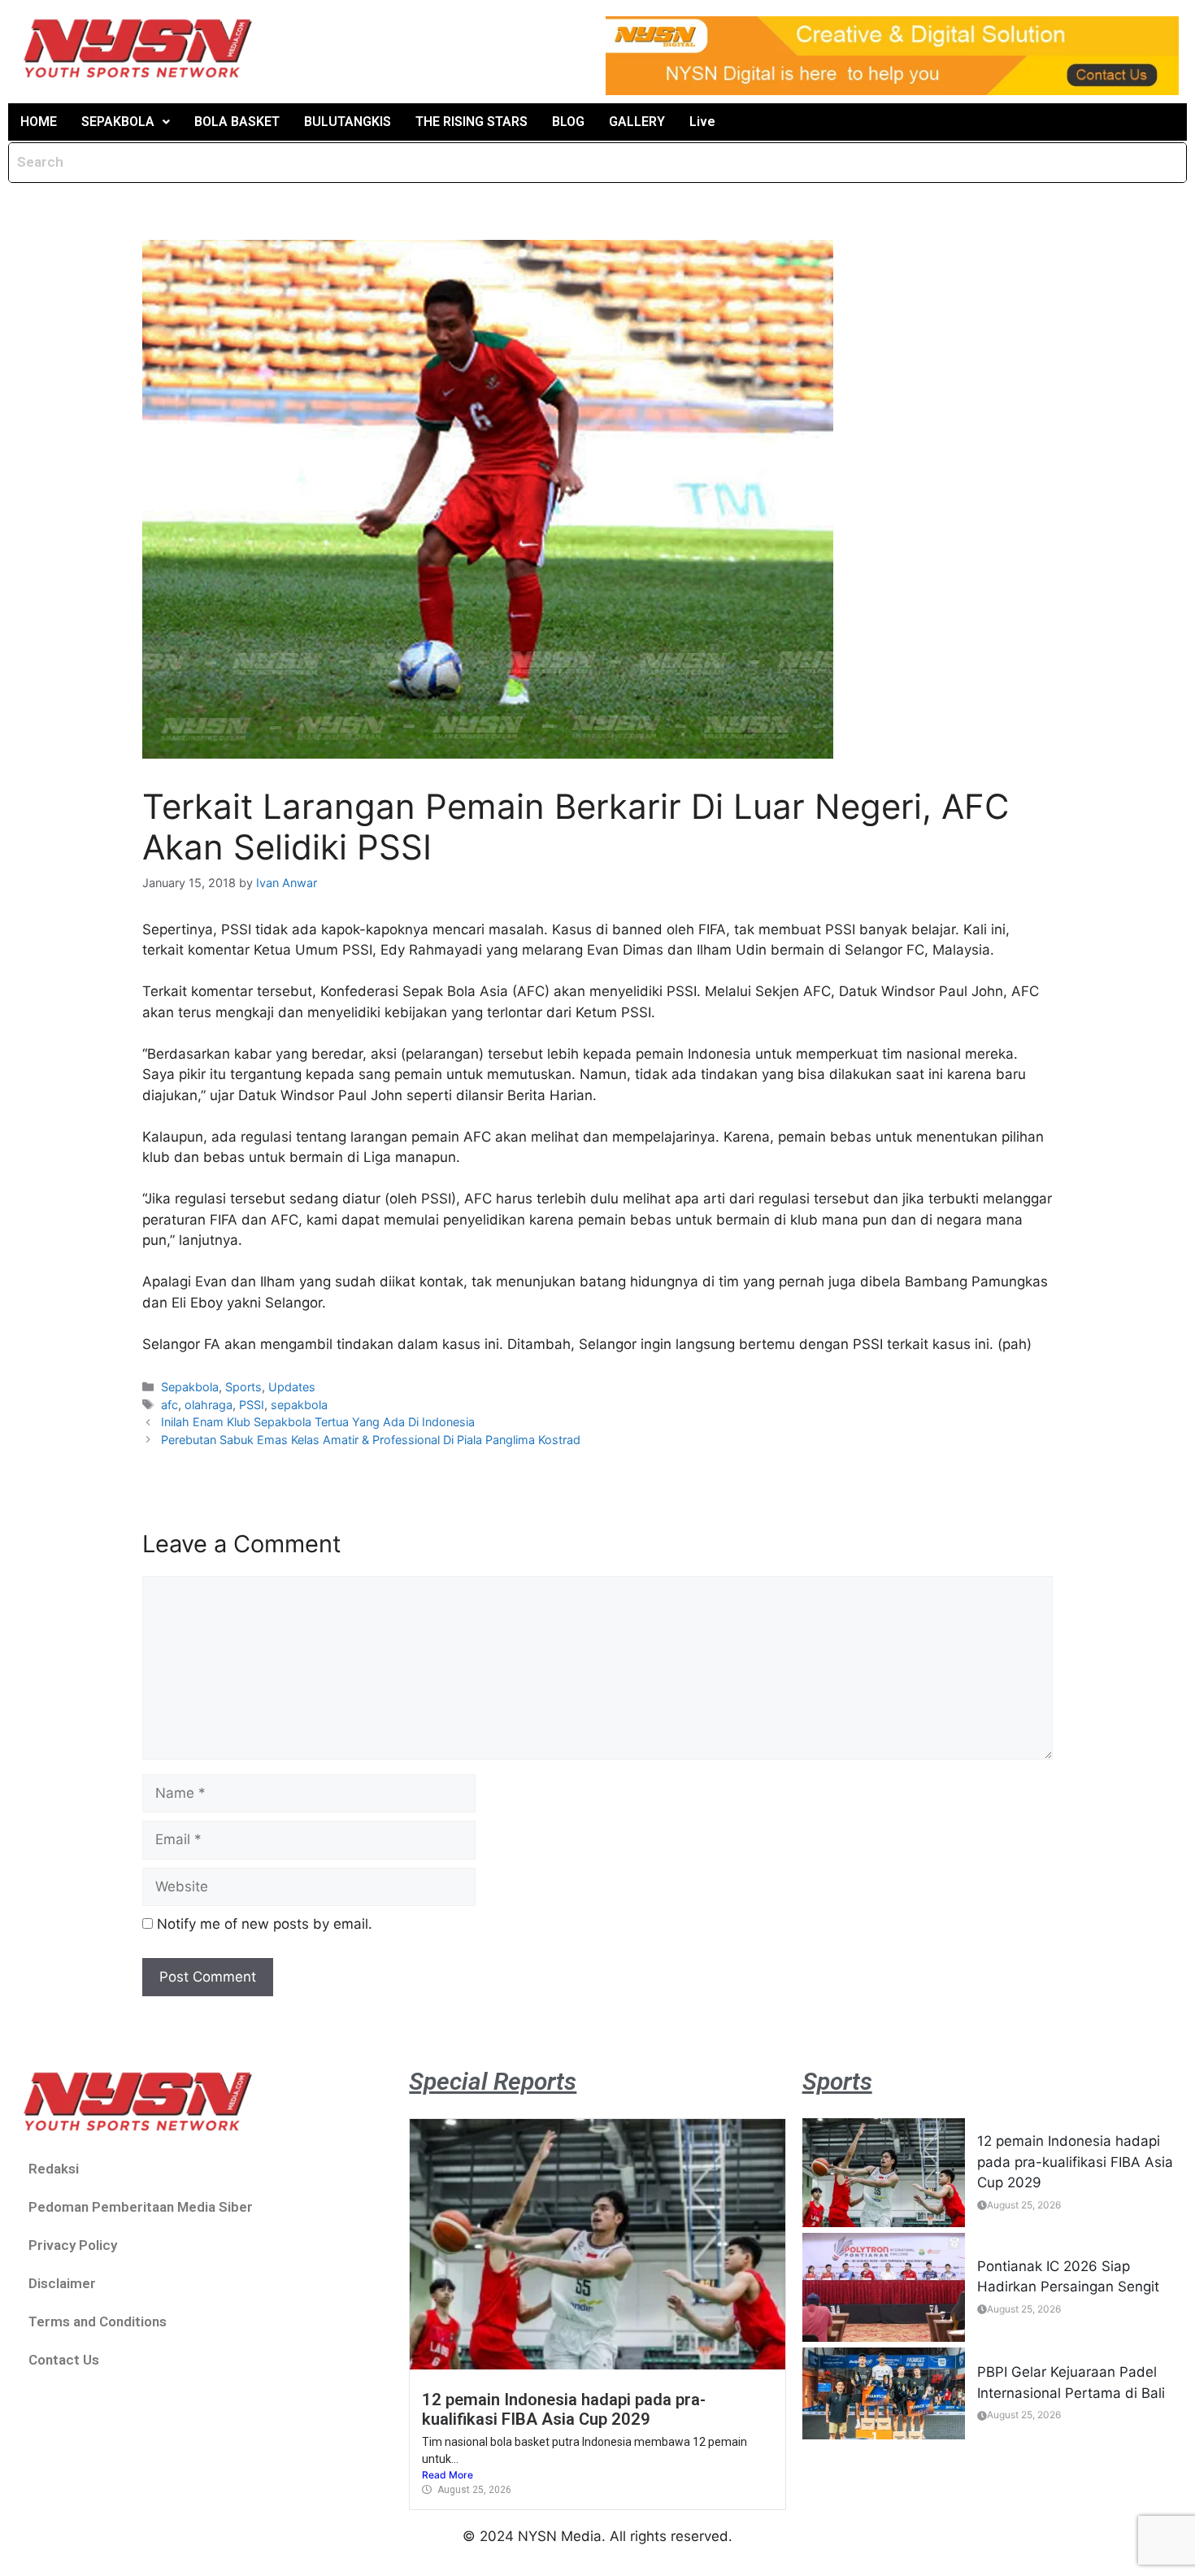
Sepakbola (190, 1387)
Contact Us (64, 2360)
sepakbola (299, 1405)
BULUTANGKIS (348, 122)
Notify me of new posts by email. (265, 1924)
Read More (448, 2475)
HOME (39, 122)
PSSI (252, 1405)
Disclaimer (62, 2283)
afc (169, 1405)
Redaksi (54, 2169)
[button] (126, 122)
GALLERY (637, 122)
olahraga (209, 1405)
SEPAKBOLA (118, 122)
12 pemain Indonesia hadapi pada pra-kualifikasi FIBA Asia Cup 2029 (564, 2409)
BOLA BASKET (237, 122)
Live (702, 122)
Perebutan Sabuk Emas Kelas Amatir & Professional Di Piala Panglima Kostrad (371, 1440)
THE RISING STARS (471, 122)
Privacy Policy (73, 2245)
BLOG (568, 122)
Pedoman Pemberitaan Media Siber (141, 2207)
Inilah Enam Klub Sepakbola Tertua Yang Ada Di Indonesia (318, 1422)
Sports (243, 1387)
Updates (292, 1387)
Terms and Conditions (98, 2321)
